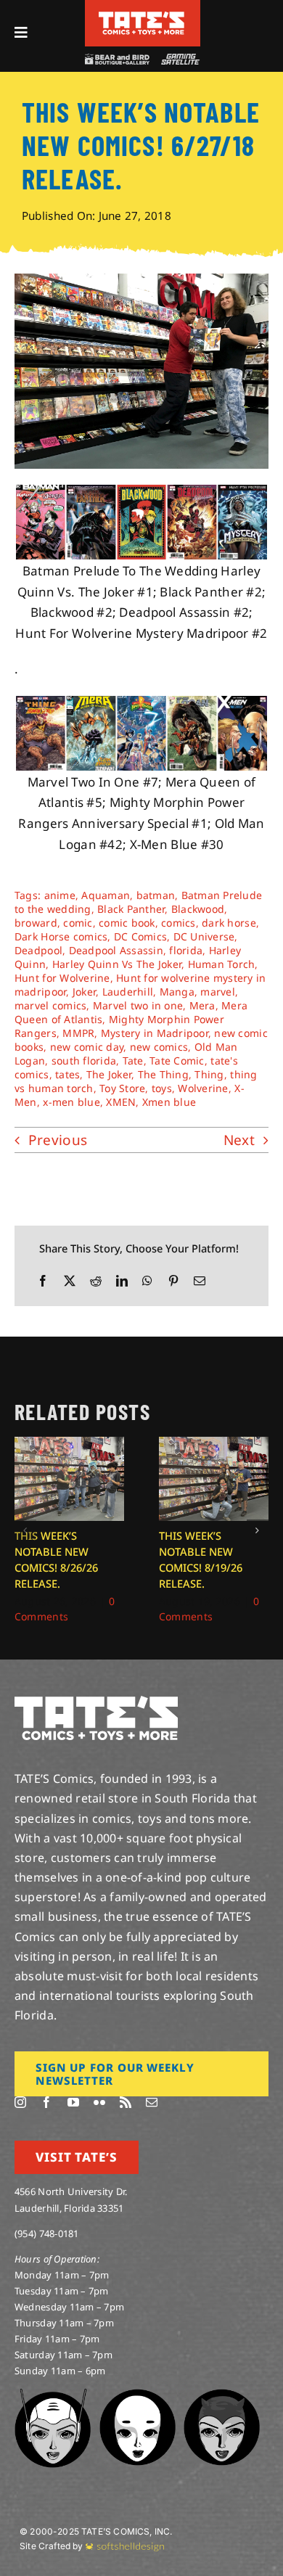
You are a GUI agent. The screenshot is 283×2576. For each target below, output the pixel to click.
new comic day (87, 1047)
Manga (177, 992)
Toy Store (122, 1088)
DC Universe (204, 936)
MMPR (78, 1033)
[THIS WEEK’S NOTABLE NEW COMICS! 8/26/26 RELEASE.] (69, 1445)
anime (60, 895)
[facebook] (46, 2102)
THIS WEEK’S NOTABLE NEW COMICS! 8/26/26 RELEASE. (56, 1559)
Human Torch (222, 964)
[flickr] (99, 2102)
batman (156, 895)
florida (186, 950)
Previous (58, 1140)
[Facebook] (43, 1281)
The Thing (163, 1074)
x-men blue (71, 1102)
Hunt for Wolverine (62, 978)
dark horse (229, 923)
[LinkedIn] (122, 1281)
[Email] (200, 1281)
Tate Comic (177, 1061)
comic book (127, 923)
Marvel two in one (138, 1005)
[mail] (152, 2102)
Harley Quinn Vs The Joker (117, 964)
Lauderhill (128, 992)
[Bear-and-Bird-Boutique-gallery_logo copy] (117, 60)
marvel (218, 992)
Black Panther (131, 909)
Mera (202, 1005)
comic (78, 923)
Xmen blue (169, 1102)
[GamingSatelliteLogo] (179, 60)
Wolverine (203, 1088)
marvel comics (50, 1005)
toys (162, 1088)
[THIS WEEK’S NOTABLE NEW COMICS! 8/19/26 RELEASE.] (214, 1445)
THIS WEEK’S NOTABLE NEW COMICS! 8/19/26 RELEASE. (201, 1559)
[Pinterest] (173, 1281)
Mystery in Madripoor (155, 1033)
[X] (70, 1281)
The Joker (109, 1074)
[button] (25, 1530)
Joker (84, 992)
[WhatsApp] (147, 1281)
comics (179, 923)
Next (239, 1140)
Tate (133, 1061)
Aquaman (106, 895)
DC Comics (140, 936)
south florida (84, 1061)
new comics (159, 1047)
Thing (209, 1074)
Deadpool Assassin (116, 950)
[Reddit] (96, 1281)
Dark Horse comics (61, 936)
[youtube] (73, 2102)
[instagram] (20, 2102)
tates (67, 1074)
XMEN (121, 1102)
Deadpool (38, 950)
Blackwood (198, 909)
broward (36, 923)
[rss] (126, 2102)
